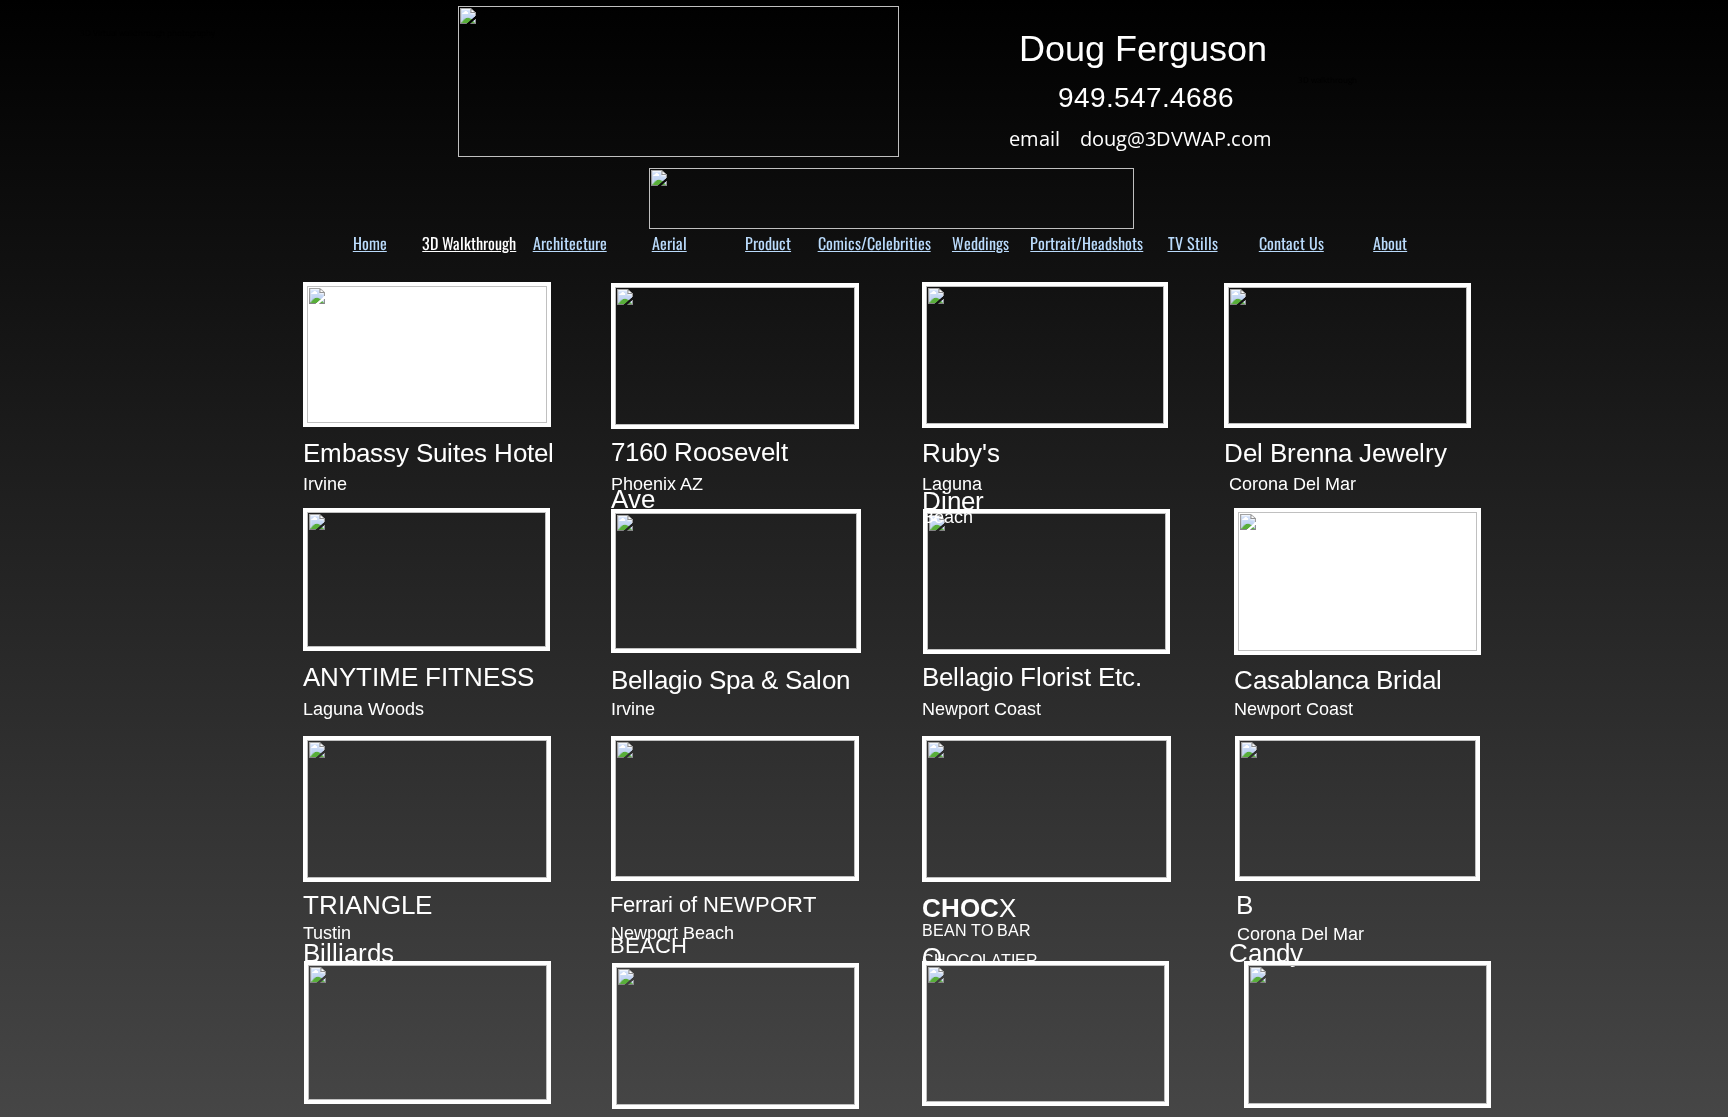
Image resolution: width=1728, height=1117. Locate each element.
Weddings (980, 243)
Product (768, 243)
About (1390, 243)
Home (370, 243)
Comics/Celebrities (874, 243)
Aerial (669, 243)
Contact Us (1291, 243)
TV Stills (1193, 243)
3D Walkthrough (469, 243)
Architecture (570, 243)
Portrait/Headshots (1086, 243)
